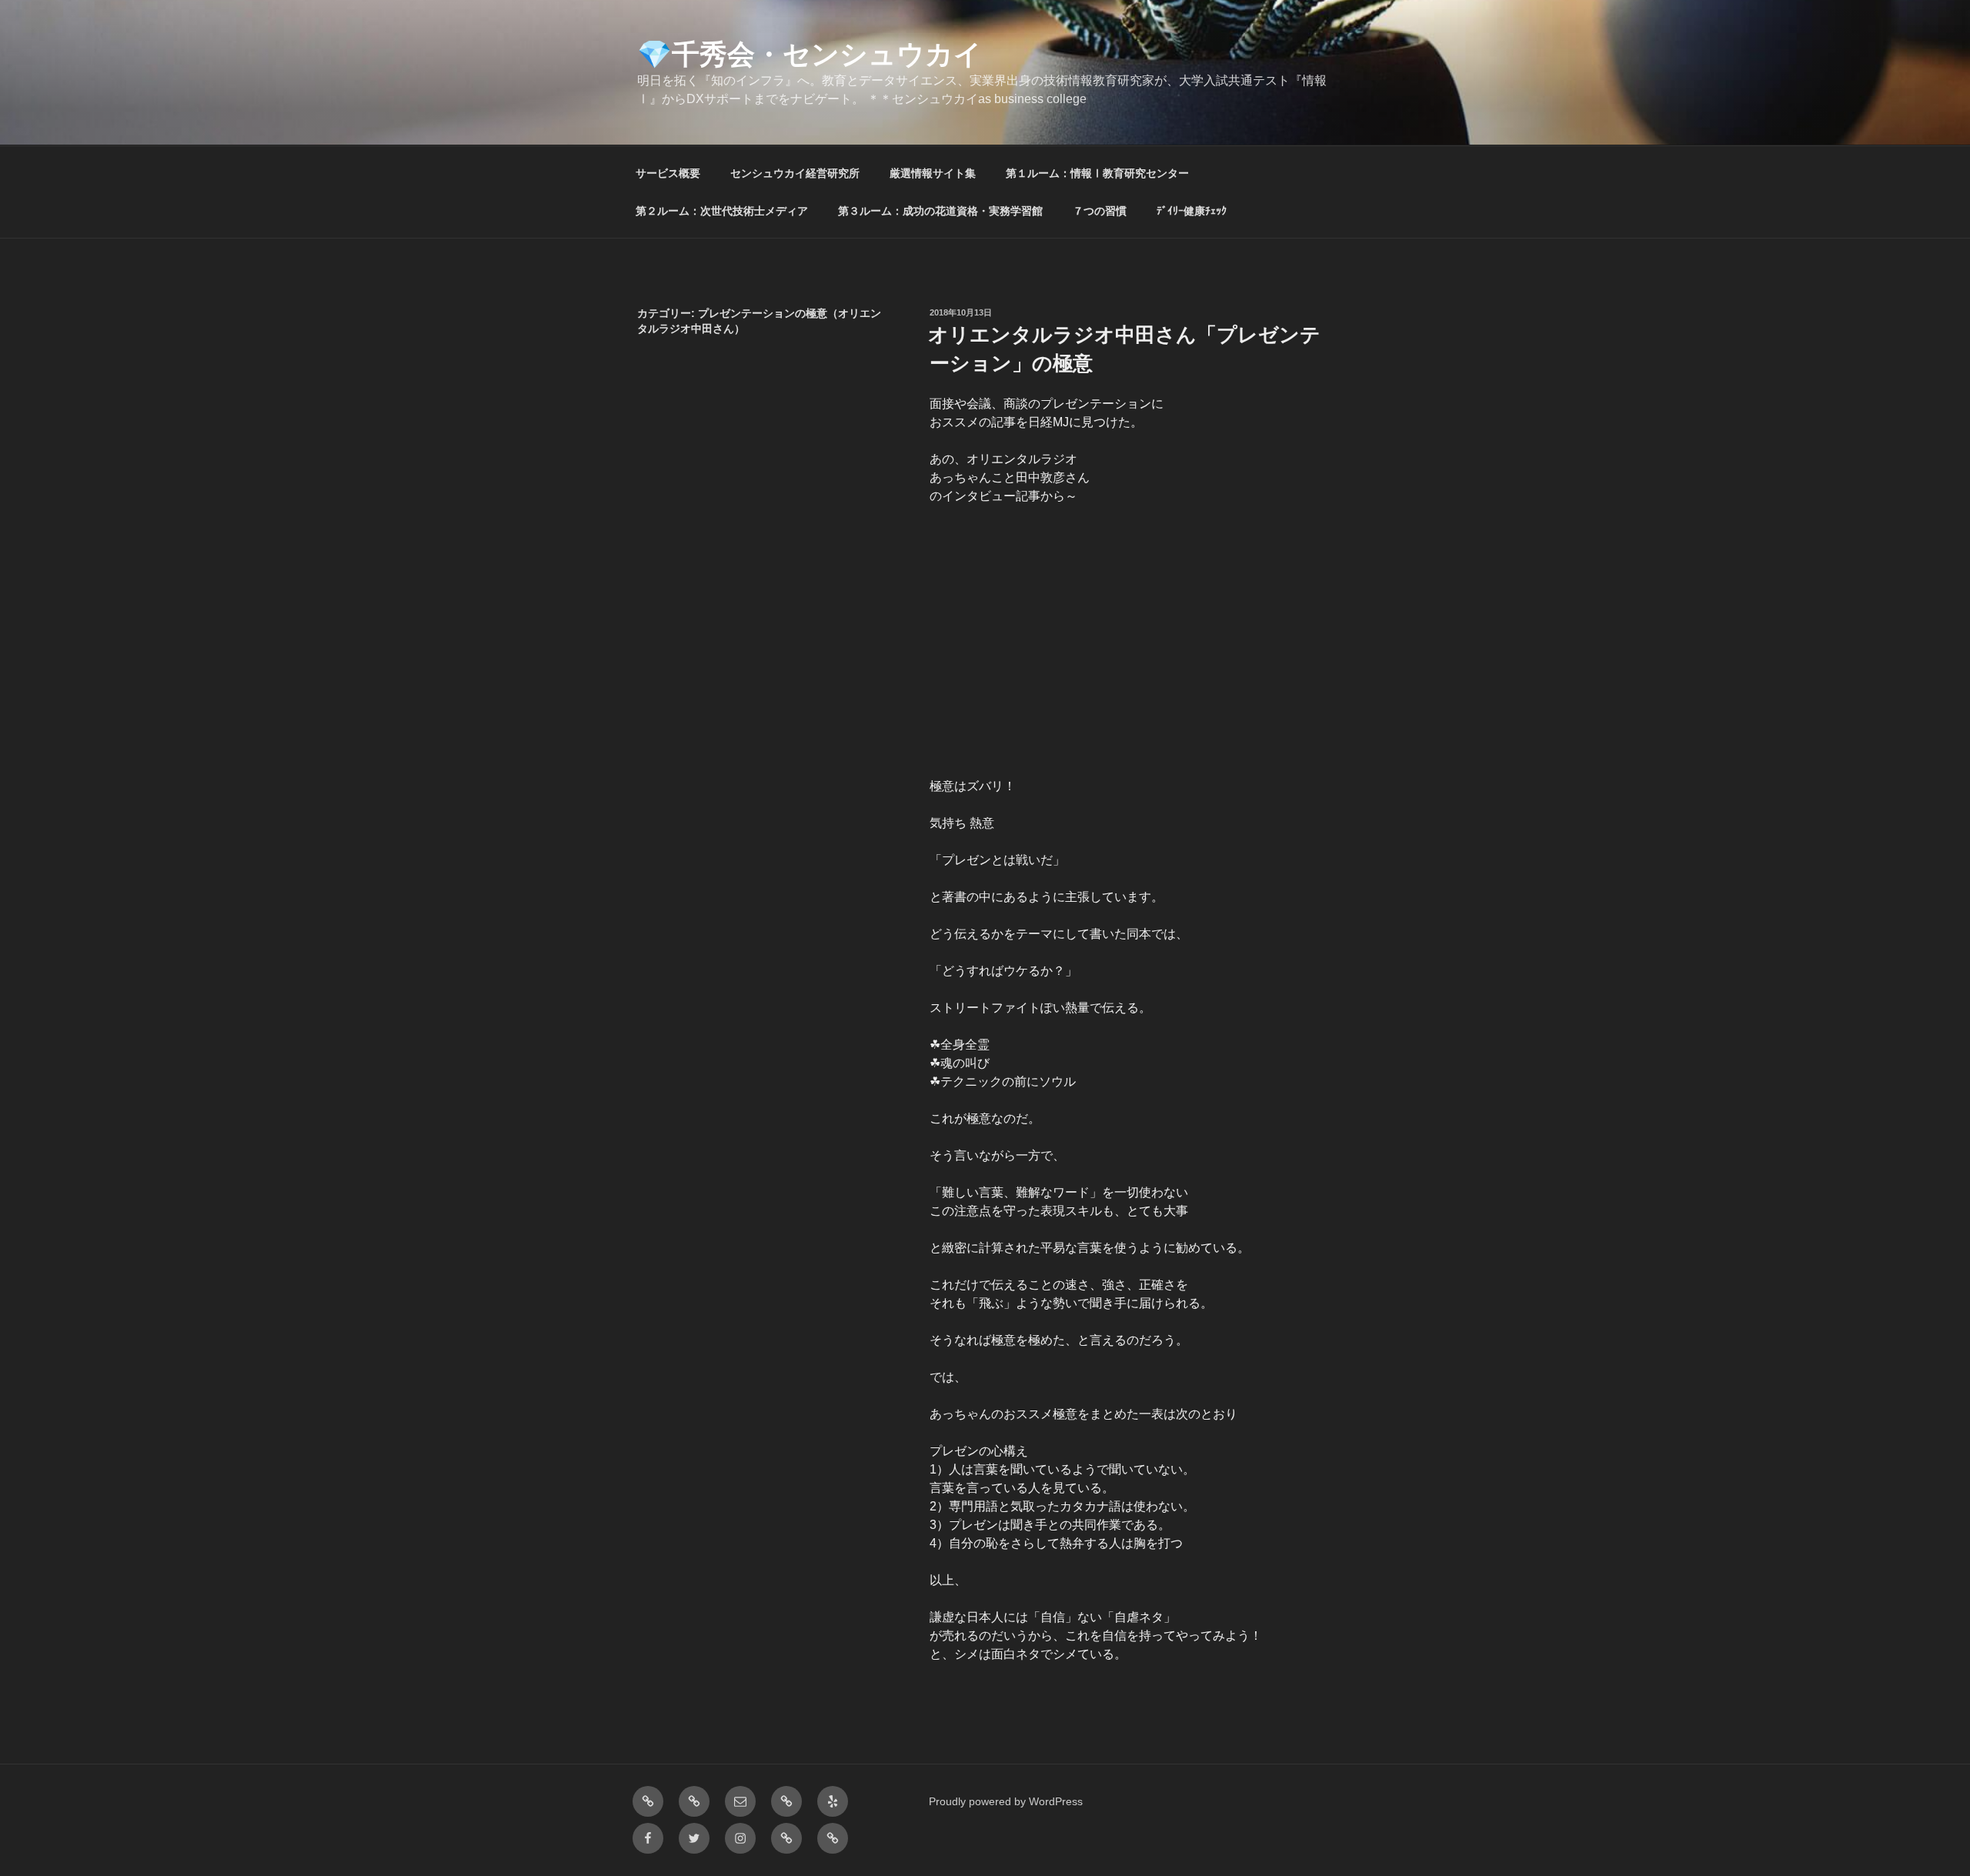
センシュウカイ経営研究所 (795, 173)
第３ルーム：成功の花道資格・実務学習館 (940, 211)
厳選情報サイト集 (933, 173)
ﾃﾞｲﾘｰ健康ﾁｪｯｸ (1192, 211)
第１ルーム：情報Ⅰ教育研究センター (1097, 173)
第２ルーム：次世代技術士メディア (722, 211)
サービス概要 (668, 173)
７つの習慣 (1100, 211)
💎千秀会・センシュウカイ (810, 54)
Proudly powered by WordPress (1006, 1801)
